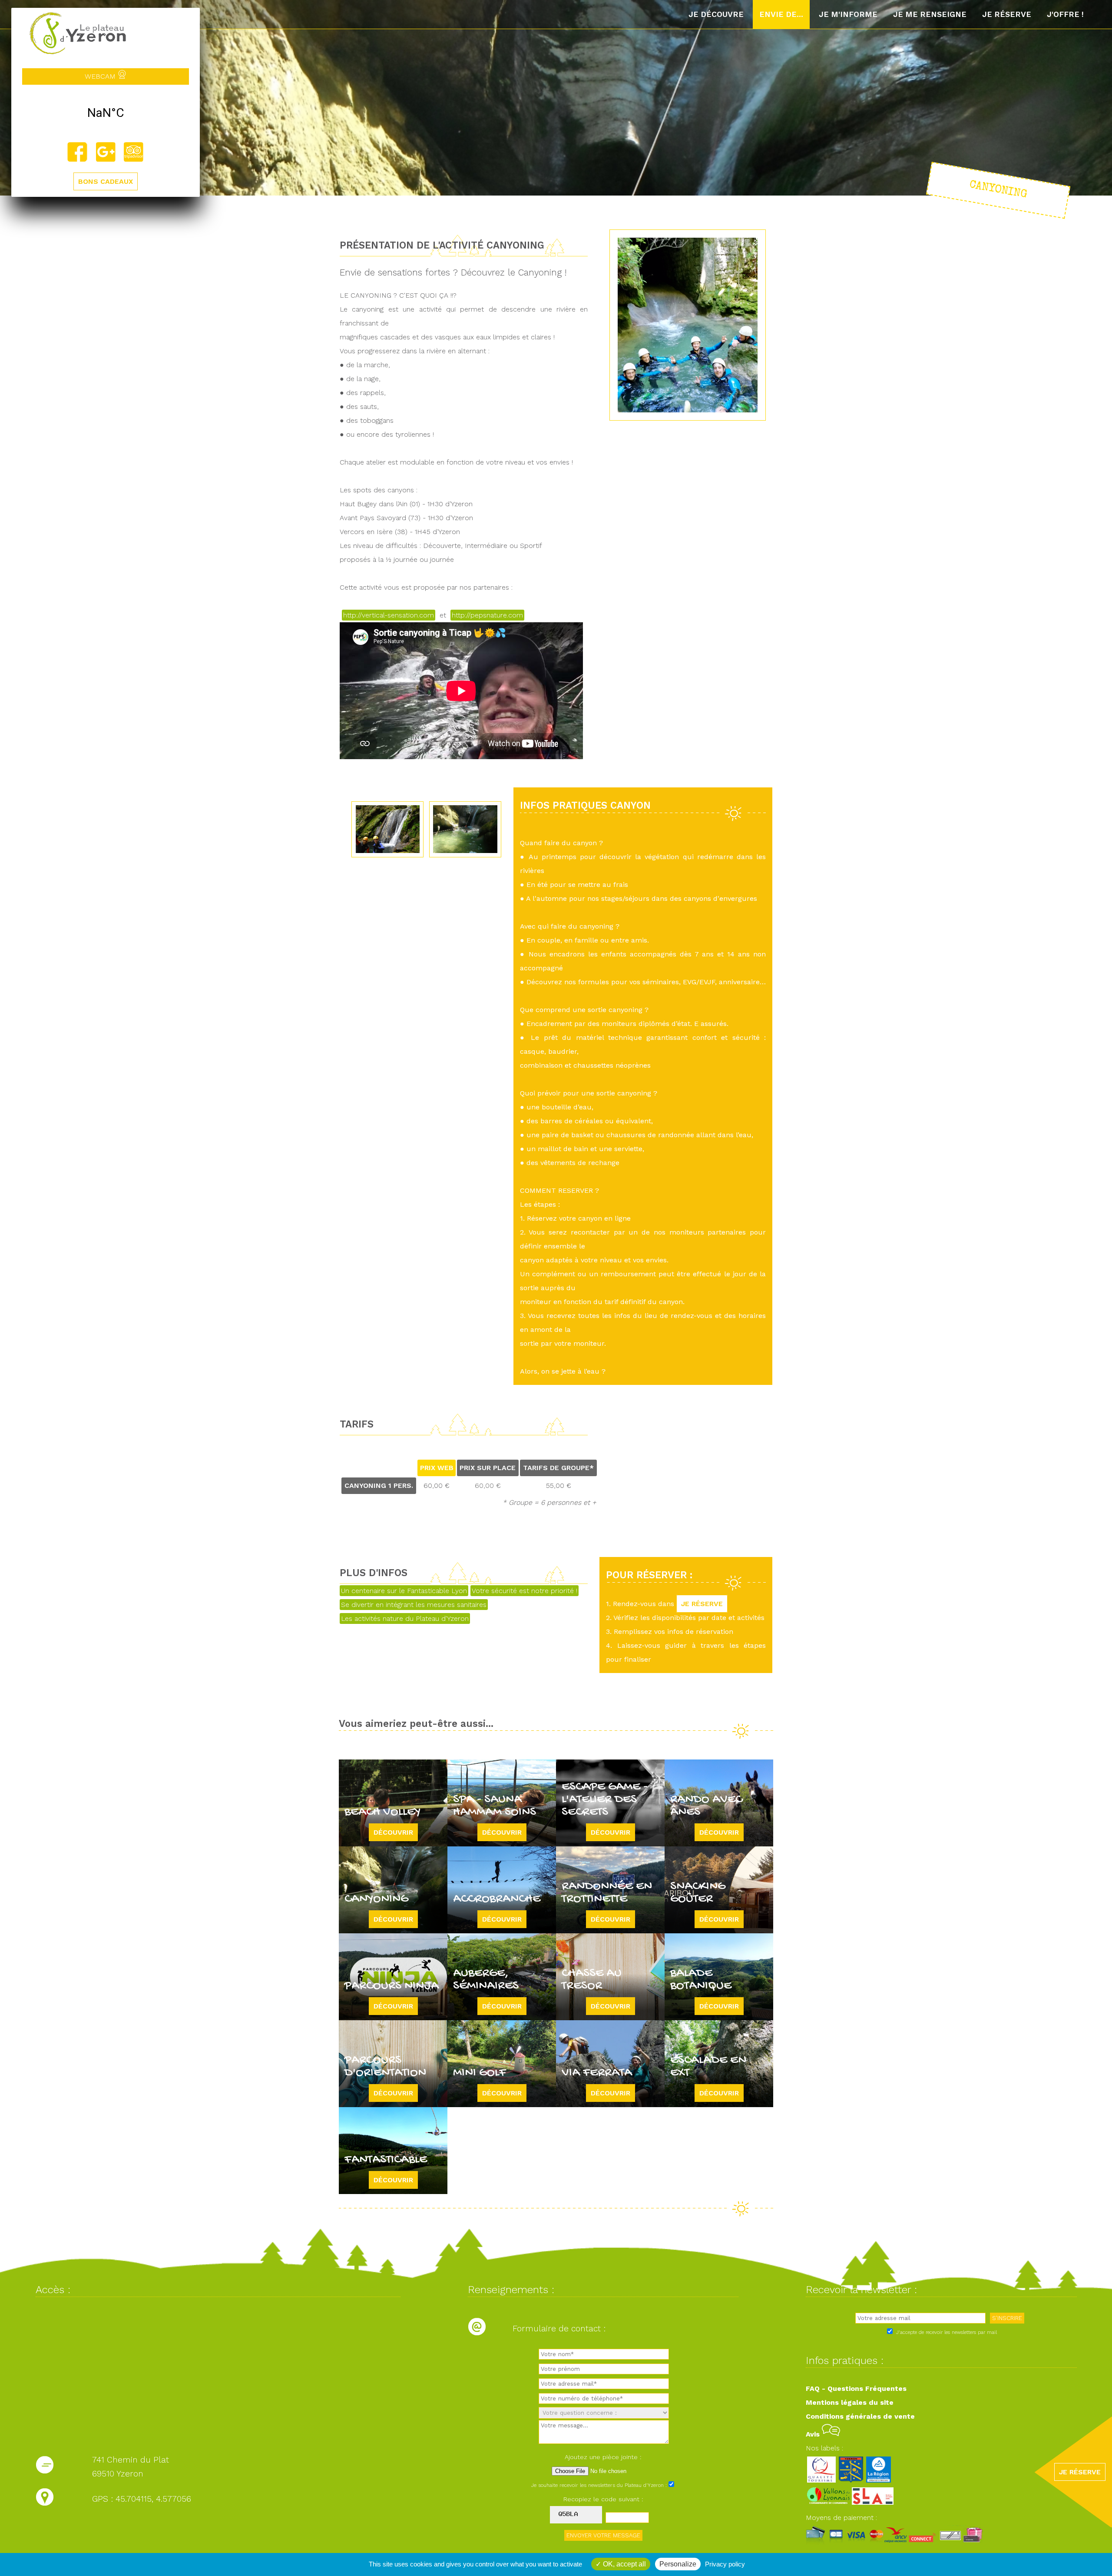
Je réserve (1007, 14)
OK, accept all (624, 2564)
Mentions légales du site (850, 2402)
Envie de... (781, 14)
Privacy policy (725, 2564)
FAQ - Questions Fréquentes (856, 2388)
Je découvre (716, 14)
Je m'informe (848, 14)
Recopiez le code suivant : (603, 2499)
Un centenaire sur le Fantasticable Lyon (404, 1591)
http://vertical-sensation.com (389, 615)
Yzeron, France (106, 113)
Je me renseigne (930, 14)
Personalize (678, 2564)
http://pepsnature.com (487, 615)
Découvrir (393, 1832)
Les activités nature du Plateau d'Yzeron (405, 1618)
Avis (814, 2434)
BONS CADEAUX (106, 181)
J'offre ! (1065, 14)
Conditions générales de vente (860, 2416)
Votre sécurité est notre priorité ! (525, 1591)
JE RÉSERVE (702, 1604)
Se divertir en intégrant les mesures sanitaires (414, 1605)
